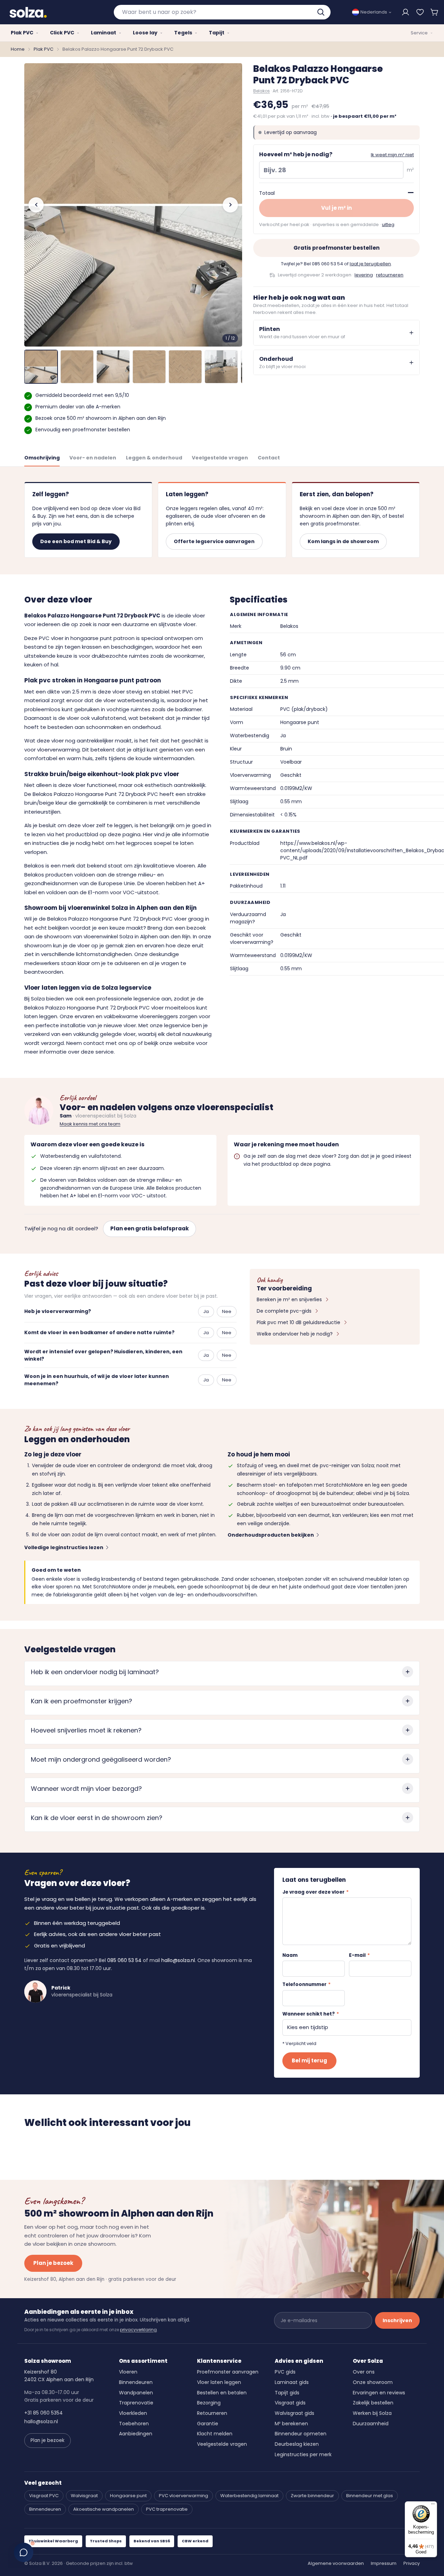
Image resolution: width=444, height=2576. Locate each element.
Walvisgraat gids (294, 2413)
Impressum (384, 2563)
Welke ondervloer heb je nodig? (295, 1334)
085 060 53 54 (327, 264)
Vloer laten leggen (219, 2382)
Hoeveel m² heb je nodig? (296, 154)
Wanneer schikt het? (311, 2014)
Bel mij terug (309, 2060)
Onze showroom (373, 2382)
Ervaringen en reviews (379, 2393)
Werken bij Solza (372, 2413)
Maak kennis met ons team (90, 1124)
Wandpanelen (136, 2393)
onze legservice (170, 1025)
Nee (227, 1311)
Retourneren (212, 2413)
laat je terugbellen (370, 264)
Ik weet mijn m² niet (392, 155)
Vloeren (128, 2372)
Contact (269, 458)
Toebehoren (134, 2424)
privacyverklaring (138, 2330)
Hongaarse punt (128, 2496)
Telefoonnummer (306, 1984)
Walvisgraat (84, 2496)
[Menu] (433, 2506)
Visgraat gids (290, 2403)
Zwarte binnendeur (312, 2496)
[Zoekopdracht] (322, 12)
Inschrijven (397, 2320)
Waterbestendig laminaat (249, 2496)
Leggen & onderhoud (154, 458)
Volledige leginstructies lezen (64, 1547)
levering (364, 275)
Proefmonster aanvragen (228, 2372)
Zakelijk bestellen (373, 2403)
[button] (435, 12)
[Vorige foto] (36, 205)
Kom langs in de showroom (343, 541)
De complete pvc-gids (284, 1311)
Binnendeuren (136, 2382)
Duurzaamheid (371, 2424)
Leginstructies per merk (303, 2454)
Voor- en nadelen (93, 458)
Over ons (364, 2372)
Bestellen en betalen (222, 2393)
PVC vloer (51, 638)
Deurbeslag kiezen (297, 2444)
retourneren (390, 275)
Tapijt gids (287, 2393)
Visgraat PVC (44, 2496)
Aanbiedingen (136, 2434)
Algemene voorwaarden (336, 2563)
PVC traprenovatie (167, 2509)
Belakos (262, 91)
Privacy (412, 2563)
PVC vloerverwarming (183, 2496)
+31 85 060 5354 (44, 2413)
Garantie (208, 2424)
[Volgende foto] (230, 205)
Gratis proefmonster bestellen (336, 248)
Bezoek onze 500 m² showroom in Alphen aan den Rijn (101, 418)
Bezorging (209, 2403)
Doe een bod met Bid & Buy (76, 541)
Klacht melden (215, 2434)
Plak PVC (44, 49)
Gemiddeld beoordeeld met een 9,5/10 (82, 395)
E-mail (359, 1955)
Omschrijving (42, 458)
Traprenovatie (136, 2403)
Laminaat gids (292, 2382)
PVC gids (285, 2372)
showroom (58, 936)
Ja (206, 1311)
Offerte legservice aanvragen (214, 541)
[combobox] (222, 12)
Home (18, 49)
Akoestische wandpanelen (104, 2509)
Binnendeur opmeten (301, 2434)
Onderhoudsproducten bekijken (271, 1535)
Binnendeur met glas (370, 2496)
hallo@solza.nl (178, 1960)
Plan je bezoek (53, 2263)
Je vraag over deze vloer (315, 1892)
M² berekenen (291, 2424)
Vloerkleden (133, 2413)
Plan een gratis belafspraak (150, 1228)
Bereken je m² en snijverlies (289, 1299)
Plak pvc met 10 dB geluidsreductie (298, 1322)
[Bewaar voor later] (420, 12)
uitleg (388, 225)
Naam (290, 1955)
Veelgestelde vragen (220, 458)
